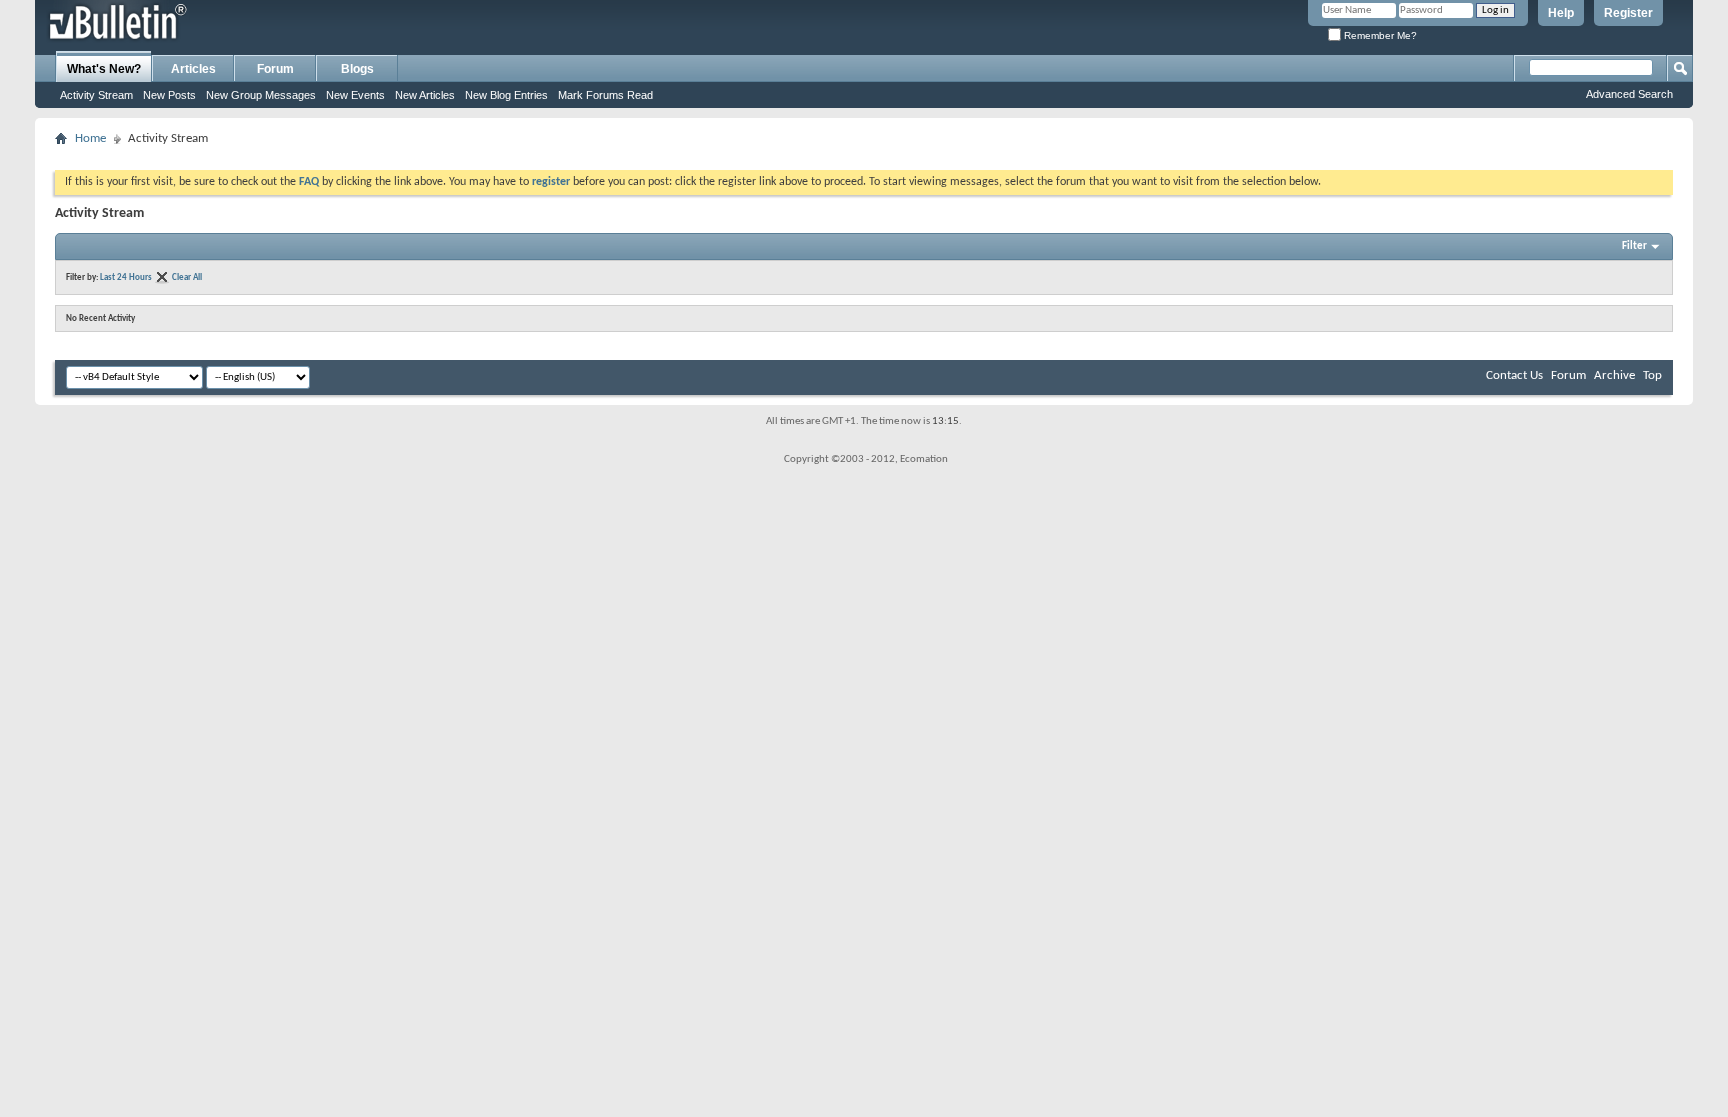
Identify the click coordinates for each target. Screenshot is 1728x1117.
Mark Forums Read (605, 95)
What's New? (104, 69)
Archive (1614, 375)
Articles (193, 69)
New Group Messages (261, 95)
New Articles (425, 95)
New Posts (169, 95)
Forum (275, 69)
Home (90, 138)
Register (1628, 13)
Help (1561, 13)
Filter (1634, 246)
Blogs (357, 69)
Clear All (187, 277)
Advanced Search (1629, 94)
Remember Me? (1379, 35)
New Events (355, 95)
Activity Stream (96, 95)
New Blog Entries (506, 95)
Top (1652, 375)
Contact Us (1514, 375)
